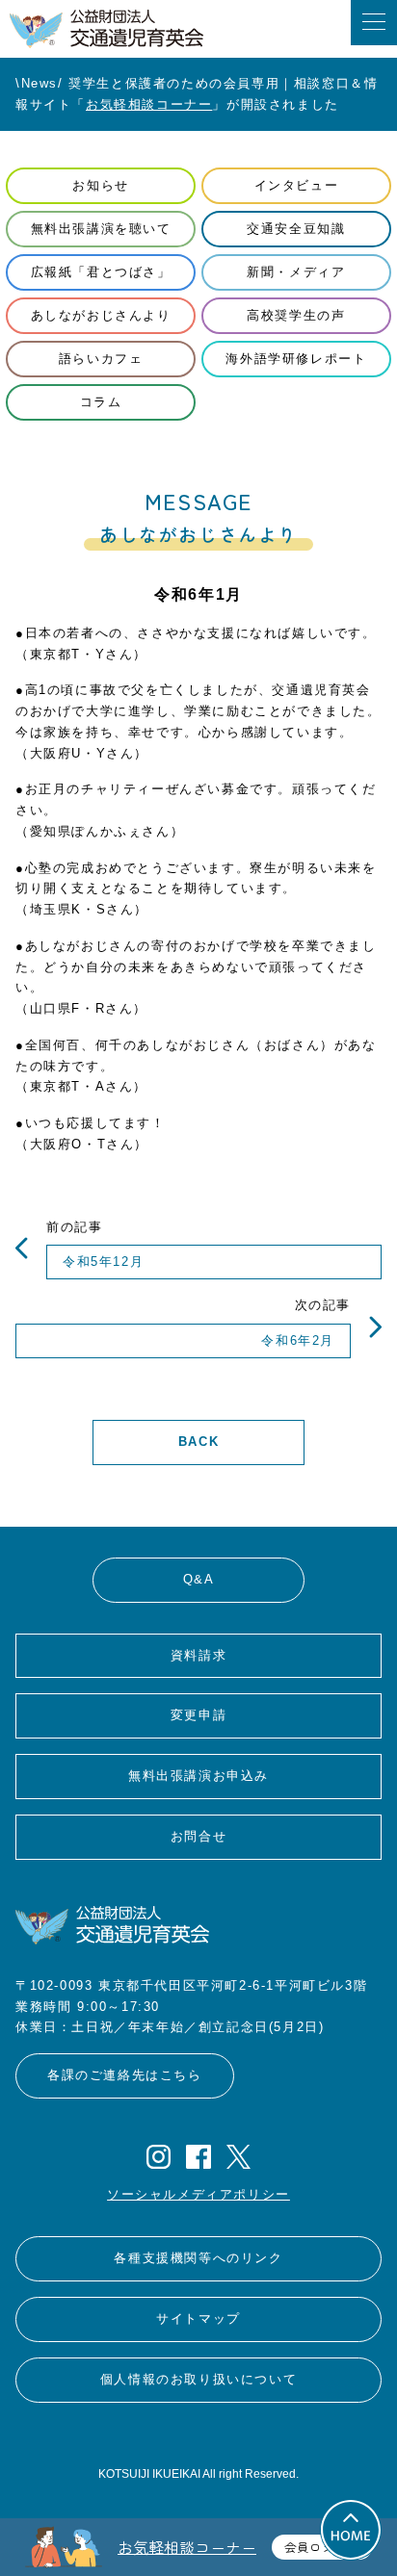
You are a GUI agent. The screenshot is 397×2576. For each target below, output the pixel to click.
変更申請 (198, 1715)
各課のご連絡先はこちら (125, 2075)
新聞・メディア (296, 272)
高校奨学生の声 (296, 315)
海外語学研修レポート (296, 359)
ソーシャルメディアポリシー (198, 2194)
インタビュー (297, 185)
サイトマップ (198, 2318)
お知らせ (100, 185)
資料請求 (198, 1655)
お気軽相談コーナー (149, 104)
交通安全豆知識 (296, 229)
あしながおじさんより (101, 315)
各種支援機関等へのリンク (198, 2258)
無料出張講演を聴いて (101, 229)
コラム (101, 402)
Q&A (199, 1579)
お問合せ (198, 1836)
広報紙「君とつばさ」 (101, 272)
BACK (198, 1442)
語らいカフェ (101, 359)
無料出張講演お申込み (198, 1776)
